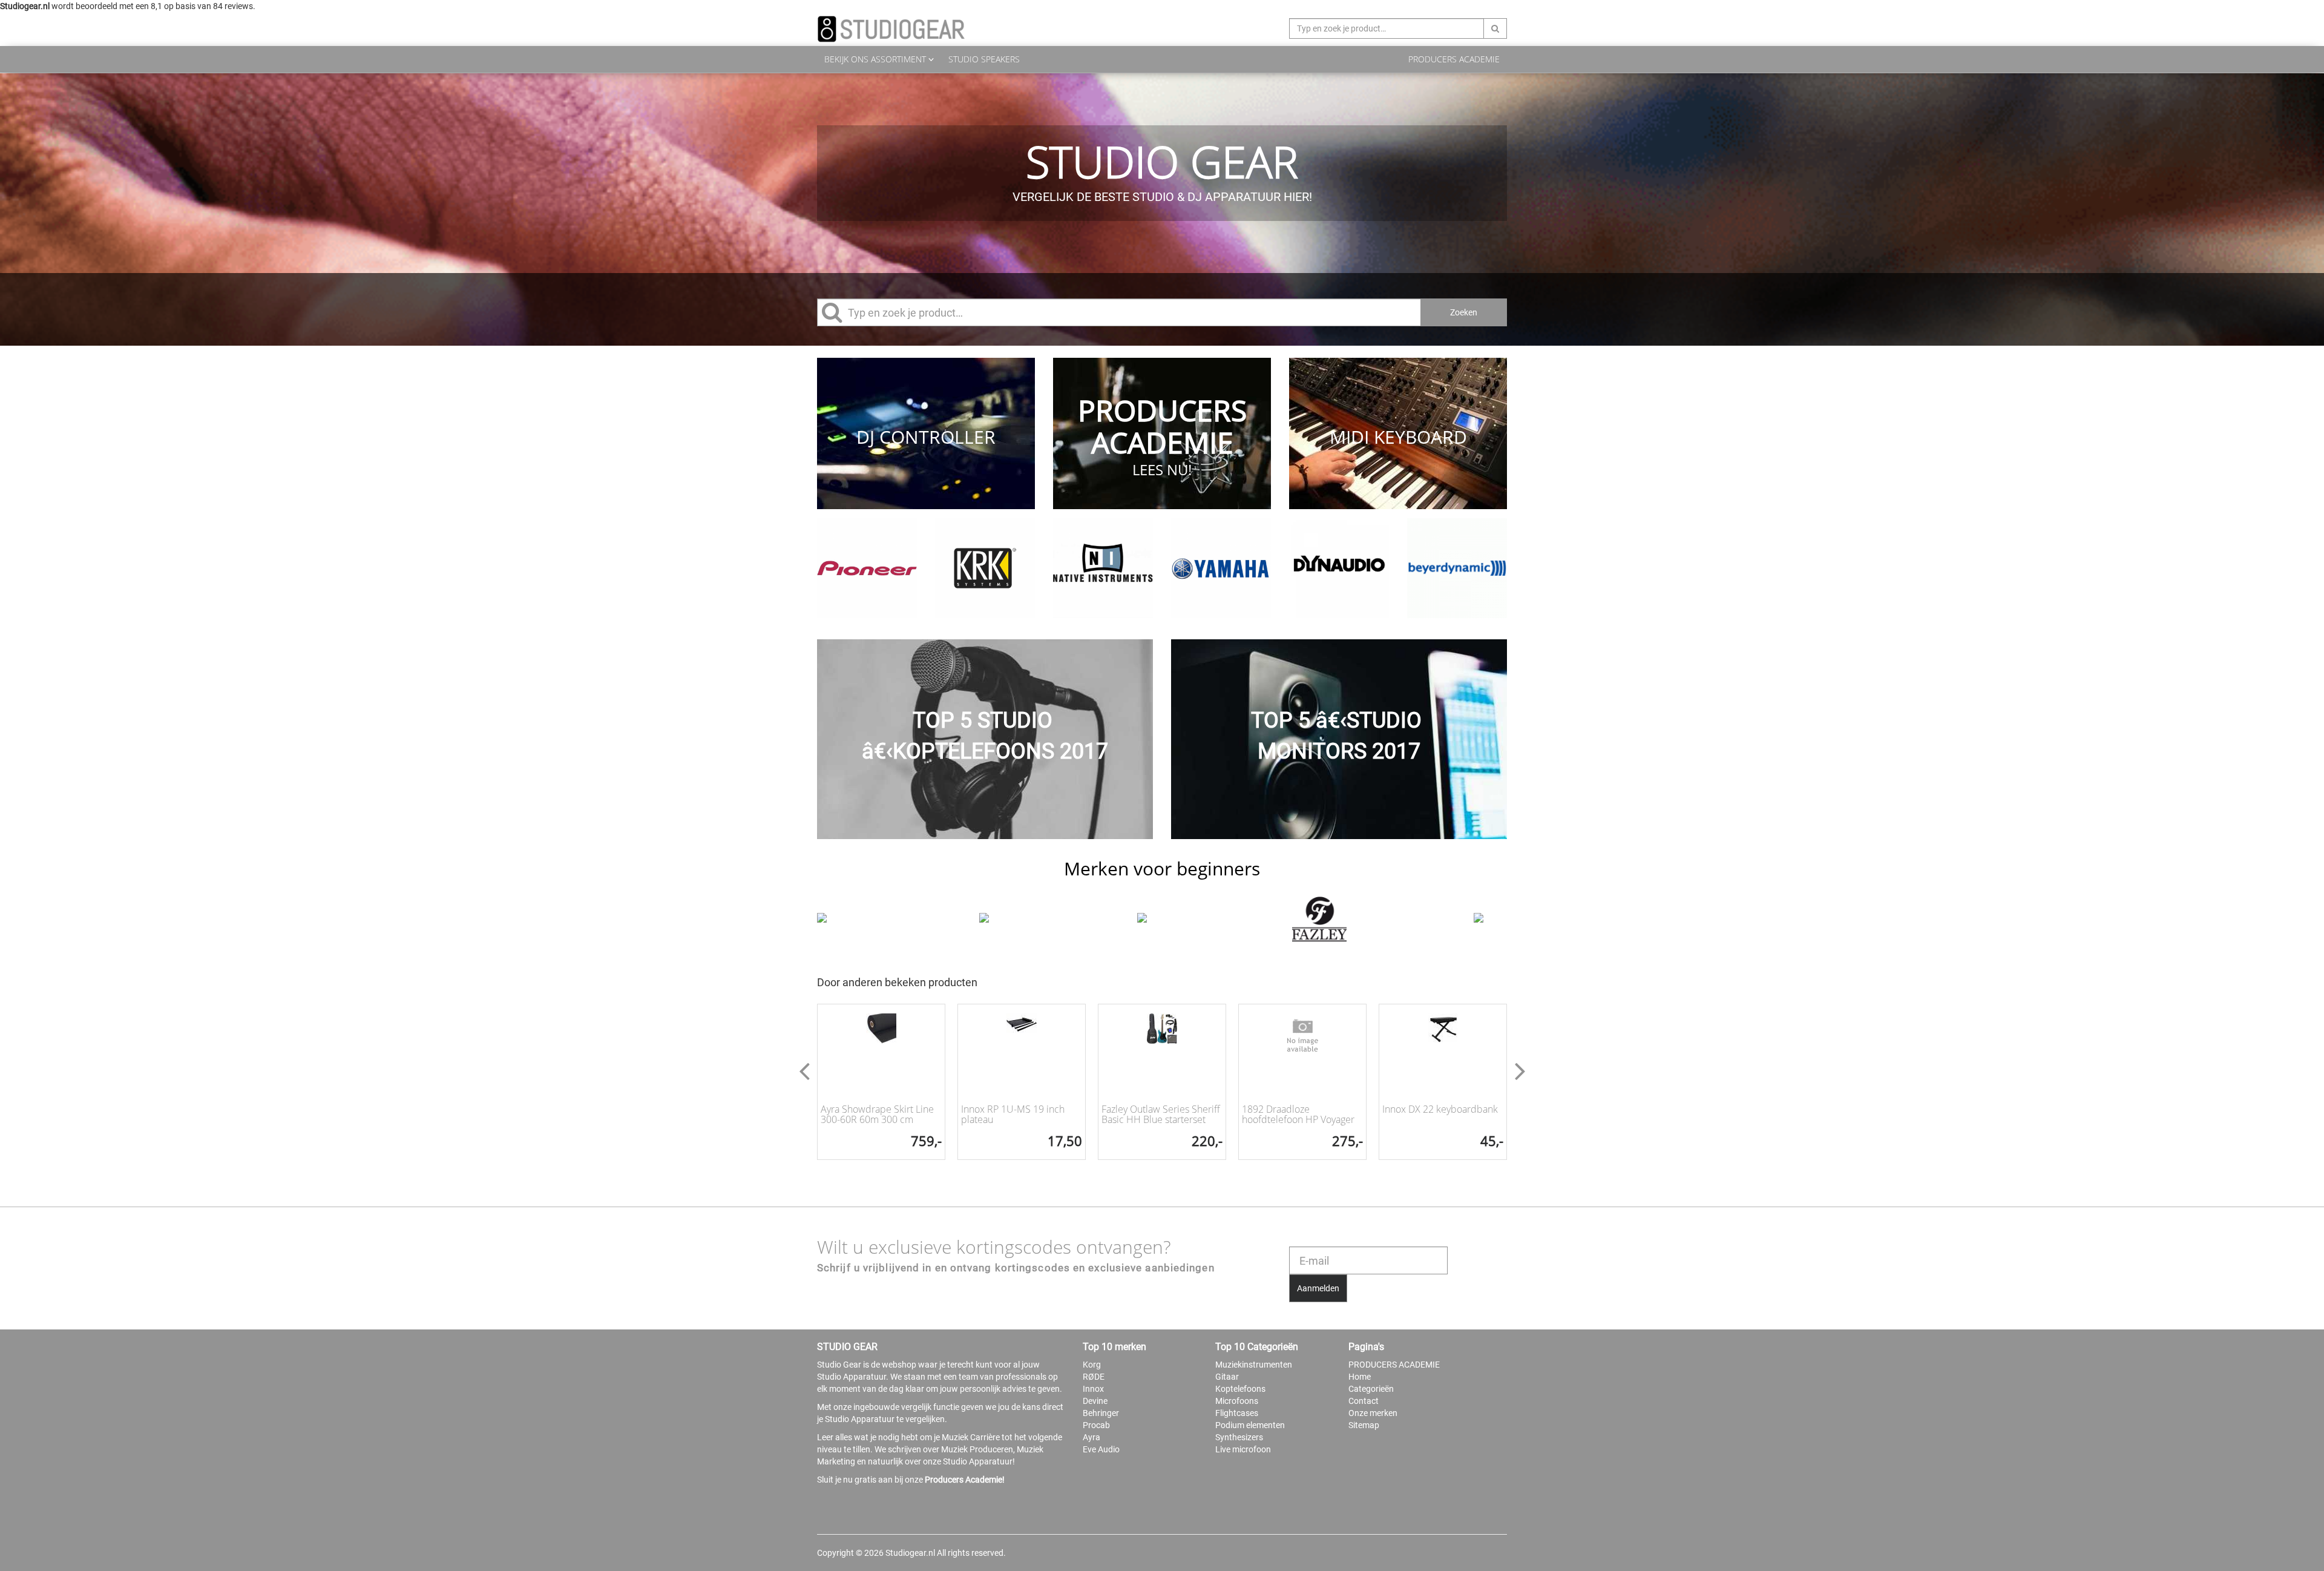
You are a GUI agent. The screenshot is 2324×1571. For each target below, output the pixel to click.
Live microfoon (1243, 1449)
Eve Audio (1101, 1449)
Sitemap (1364, 1425)
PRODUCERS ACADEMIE (1454, 59)
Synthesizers (1239, 1437)
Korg (1092, 1365)
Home (1360, 1377)
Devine (1095, 1401)
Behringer (1101, 1413)
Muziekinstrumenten (1254, 1365)
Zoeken (1464, 312)
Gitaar (1227, 1377)
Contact (1364, 1401)
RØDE (1094, 1377)
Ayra (1091, 1437)
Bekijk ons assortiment (876, 59)
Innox (1093, 1389)
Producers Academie (963, 1480)
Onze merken (1373, 1413)
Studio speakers (984, 59)
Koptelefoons (1240, 1389)
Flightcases (1237, 1413)
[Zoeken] (1495, 28)
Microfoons (1237, 1401)
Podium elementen (1250, 1425)
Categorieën (1371, 1389)
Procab (1096, 1425)
